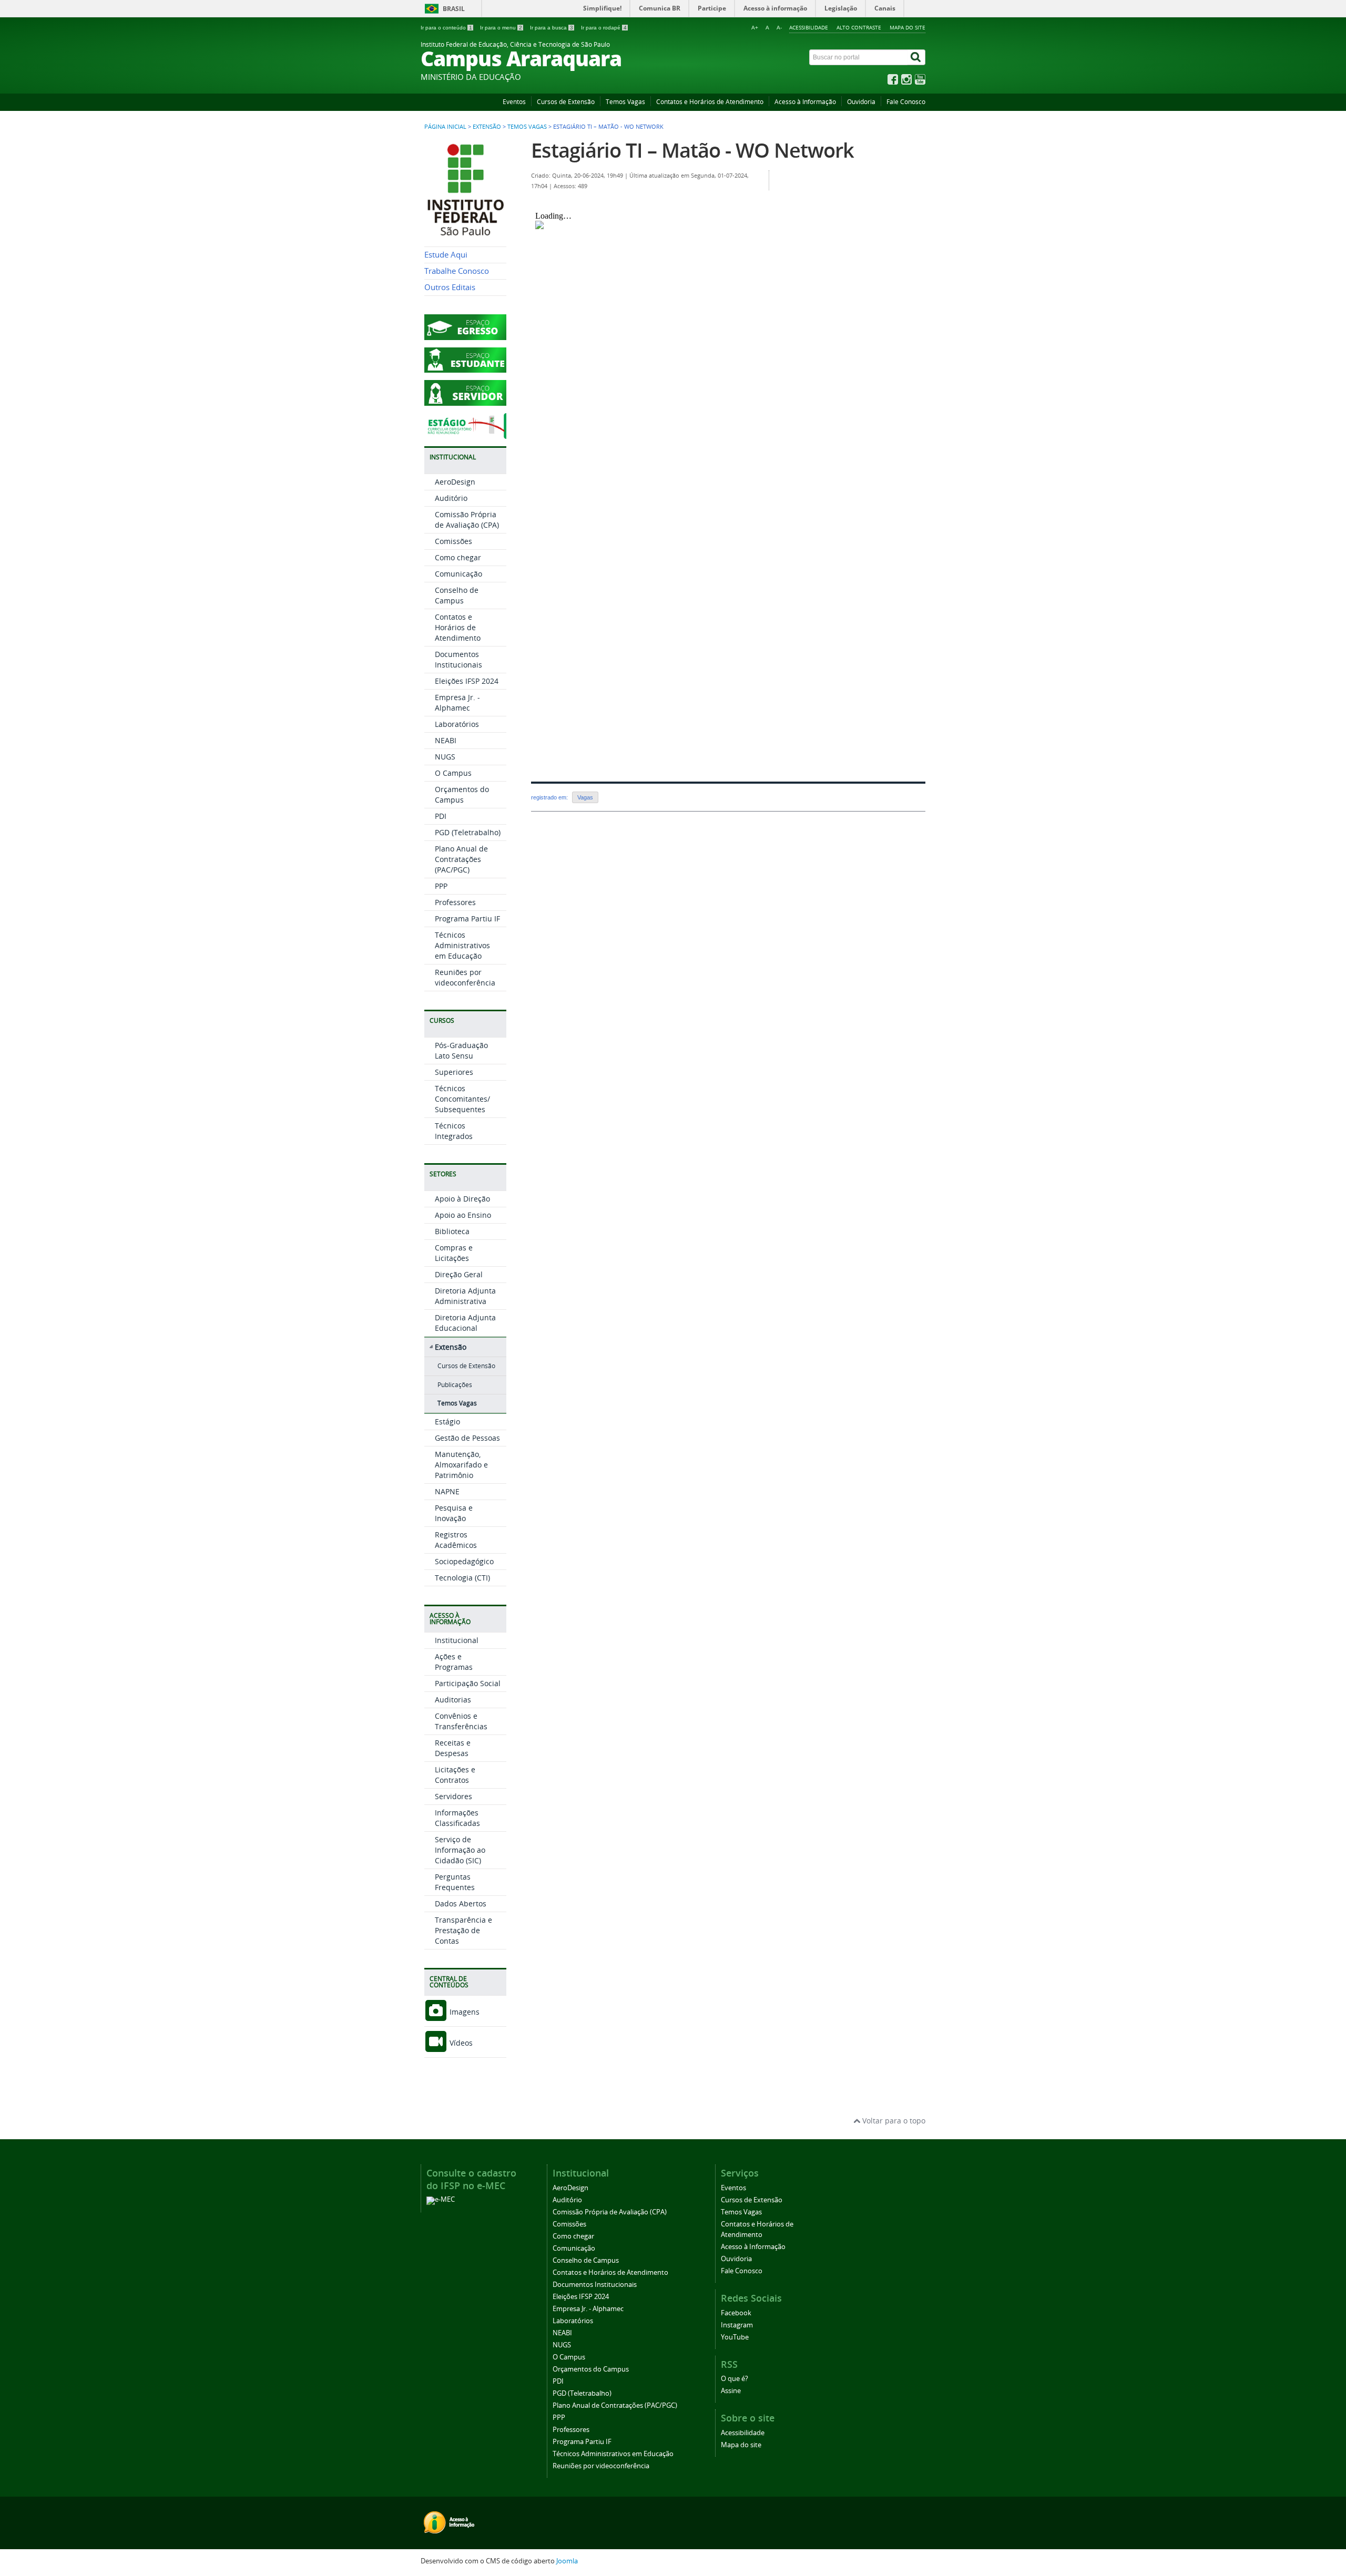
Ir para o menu (501, 28)
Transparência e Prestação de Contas (463, 1930)
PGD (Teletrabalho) (468, 832)
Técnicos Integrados (454, 1131)
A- (779, 28)
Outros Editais (450, 287)
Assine (731, 2391)
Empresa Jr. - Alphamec (457, 702)
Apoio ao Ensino (463, 1215)
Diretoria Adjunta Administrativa (465, 1296)
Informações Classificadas (457, 1818)
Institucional (457, 1640)
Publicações (455, 1385)
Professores (455, 902)
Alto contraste (859, 27)
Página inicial (445, 127)
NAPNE (447, 1491)
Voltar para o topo (893, 2121)
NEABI (446, 740)
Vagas (585, 797)
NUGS (445, 757)
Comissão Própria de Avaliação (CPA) (467, 520)
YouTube (735, 2337)
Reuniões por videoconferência (465, 977)
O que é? (735, 2379)
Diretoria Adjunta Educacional (465, 1323)
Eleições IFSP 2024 (467, 681)
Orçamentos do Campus (462, 794)
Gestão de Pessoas (467, 1438)
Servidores (453, 1796)
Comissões (453, 541)
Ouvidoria (861, 102)
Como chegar (458, 557)
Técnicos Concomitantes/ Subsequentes (462, 1099)
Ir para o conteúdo (446, 28)
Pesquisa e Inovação (454, 1513)
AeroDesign (455, 482)
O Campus (453, 773)
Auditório (451, 498)
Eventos (514, 102)
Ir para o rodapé (604, 28)
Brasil (454, 9)
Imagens (463, 2012)
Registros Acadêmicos (456, 1540)
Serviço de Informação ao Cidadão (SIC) (460, 1850)
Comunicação (458, 574)
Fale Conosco (906, 102)
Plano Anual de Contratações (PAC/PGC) (461, 859)
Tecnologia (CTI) (462, 1578)
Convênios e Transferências (461, 1721)
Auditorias (453, 1700)
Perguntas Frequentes (455, 1882)
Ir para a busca (552, 28)
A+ (755, 28)
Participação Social (468, 1683)
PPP (441, 886)
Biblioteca (452, 1231)
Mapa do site (907, 27)
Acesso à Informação (805, 102)
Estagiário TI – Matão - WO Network (692, 150)
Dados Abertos (461, 1903)
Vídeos (460, 2043)
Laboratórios (457, 724)
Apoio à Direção (462, 1199)
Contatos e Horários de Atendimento (710, 102)
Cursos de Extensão (566, 102)
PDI (441, 816)
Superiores (454, 1072)
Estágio (447, 1422)
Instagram (737, 2325)
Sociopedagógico (464, 1561)
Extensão (487, 127)
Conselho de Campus (457, 595)
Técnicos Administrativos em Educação (462, 945)
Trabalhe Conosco (457, 271)
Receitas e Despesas (453, 1748)
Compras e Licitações (454, 1253)
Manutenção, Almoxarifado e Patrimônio (461, 1465)
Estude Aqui (446, 255)
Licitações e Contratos (455, 1775)
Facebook (736, 2313)
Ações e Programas (454, 1662)
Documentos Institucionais (458, 659)
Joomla (567, 2561)
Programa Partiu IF (467, 918)
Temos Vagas (625, 102)
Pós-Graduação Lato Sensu (461, 1050)
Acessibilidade (809, 27)
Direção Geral (459, 1274)
